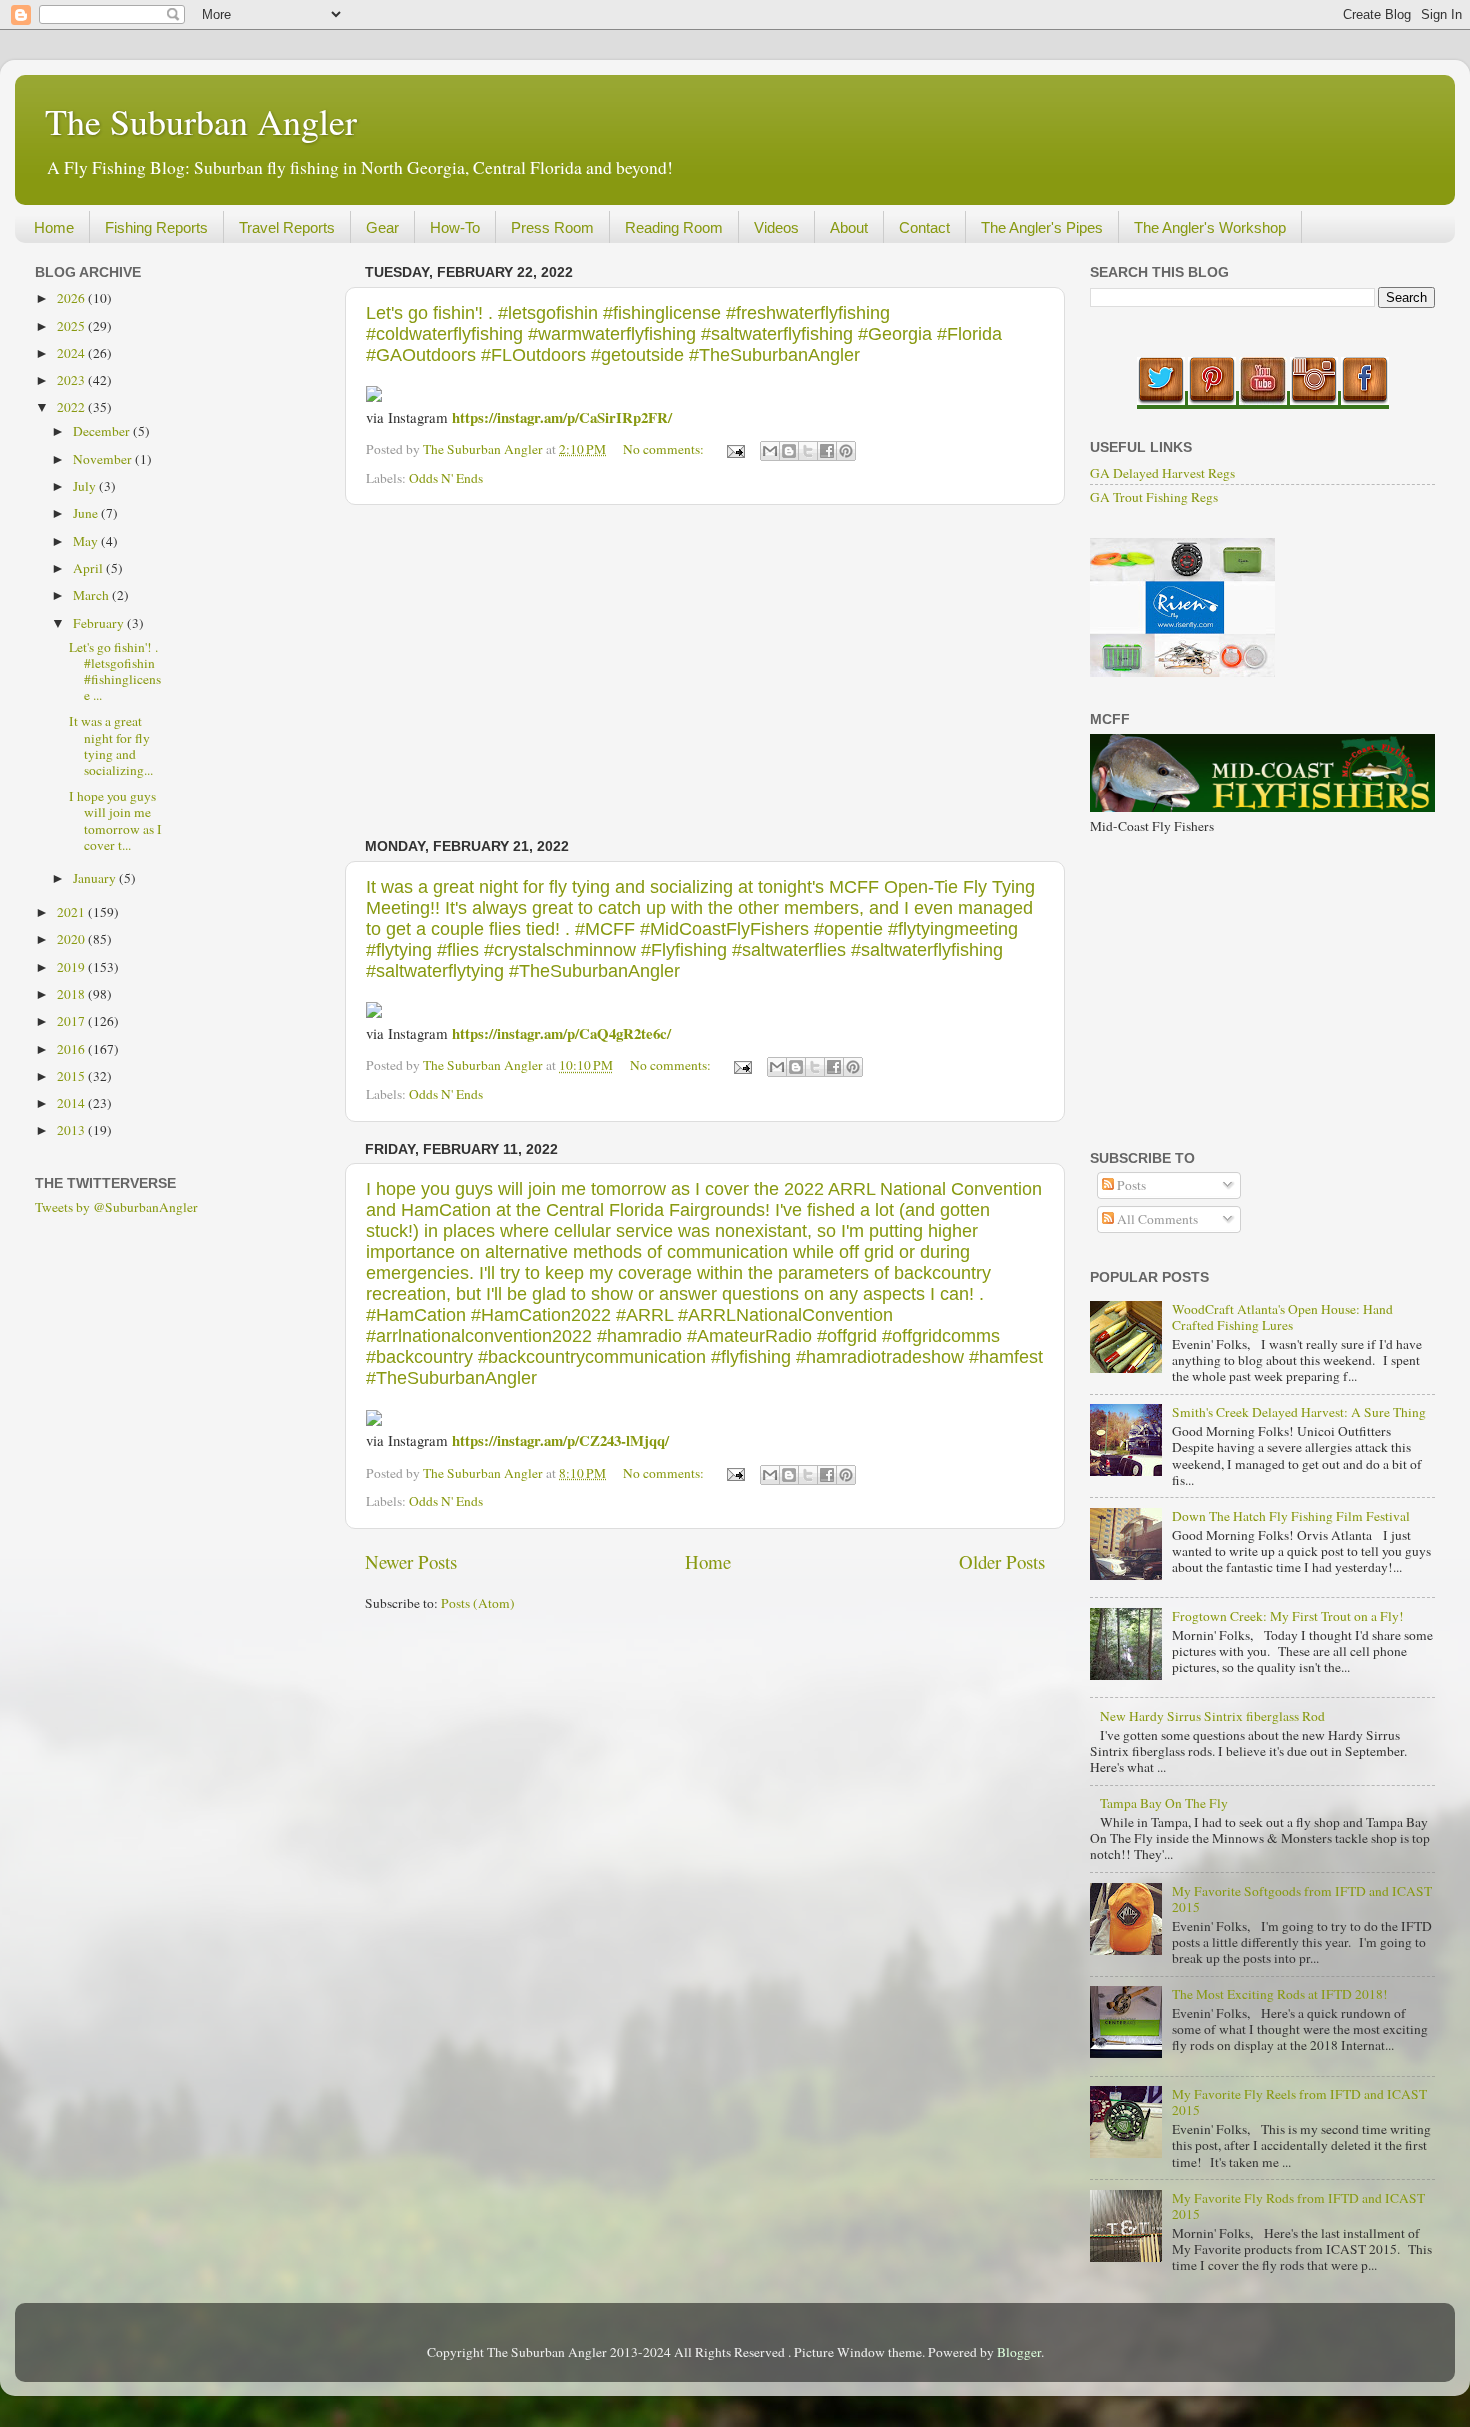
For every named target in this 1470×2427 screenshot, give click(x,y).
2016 (72, 1049)
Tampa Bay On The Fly (1164, 1803)
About (849, 227)
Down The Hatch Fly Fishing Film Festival (1291, 1516)
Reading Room (674, 227)
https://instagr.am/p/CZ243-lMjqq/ (560, 1440)
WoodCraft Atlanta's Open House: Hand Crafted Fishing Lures (1282, 1317)
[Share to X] (808, 451)
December (103, 431)
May (87, 541)
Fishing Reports (156, 227)
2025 (72, 326)
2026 (72, 298)
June (87, 513)
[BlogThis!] (789, 451)
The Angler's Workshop (1210, 227)
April (89, 568)
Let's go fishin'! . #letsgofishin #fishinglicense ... (115, 671)
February (100, 623)
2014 (72, 1103)
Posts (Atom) (478, 1603)
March (92, 595)
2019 (72, 967)
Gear (382, 227)
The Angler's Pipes (1042, 227)
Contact (924, 227)
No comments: (665, 449)
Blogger (1019, 2352)
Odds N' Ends (446, 478)
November (104, 459)
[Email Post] (734, 449)
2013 (72, 1130)
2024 (72, 353)
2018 (72, 994)
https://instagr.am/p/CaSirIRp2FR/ (562, 417)
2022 (72, 407)
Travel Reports (287, 227)
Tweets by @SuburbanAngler (116, 1207)
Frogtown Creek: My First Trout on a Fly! (1288, 1616)
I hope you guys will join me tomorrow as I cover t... (115, 820)
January (96, 878)
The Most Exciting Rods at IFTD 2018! (1280, 1994)
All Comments (1156, 1219)
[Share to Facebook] (827, 451)
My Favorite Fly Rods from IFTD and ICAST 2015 (1298, 2206)
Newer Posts (411, 1561)
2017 (72, 1021)
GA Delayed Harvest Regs (1162, 473)
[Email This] (770, 451)
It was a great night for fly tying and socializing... (111, 745)
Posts (1130, 1185)
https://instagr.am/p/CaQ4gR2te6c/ (561, 1033)
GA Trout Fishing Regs (1154, 497)
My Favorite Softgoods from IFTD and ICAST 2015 (1302, 1899)
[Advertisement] (705, 672)
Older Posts (1002, 1561)
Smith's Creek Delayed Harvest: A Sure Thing (1299, 1412)
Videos (776, 227)
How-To (455, 227)
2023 (72, 380)
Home (54, 227)
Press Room (552, 227)
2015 (72, 1076)
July (86, 486)
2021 (72, 912)
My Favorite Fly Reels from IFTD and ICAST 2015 (1299, 2102)
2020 (72, 939)
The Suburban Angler (201, 121)
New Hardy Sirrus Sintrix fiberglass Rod (1212, 1716)
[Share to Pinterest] (846, 451)
